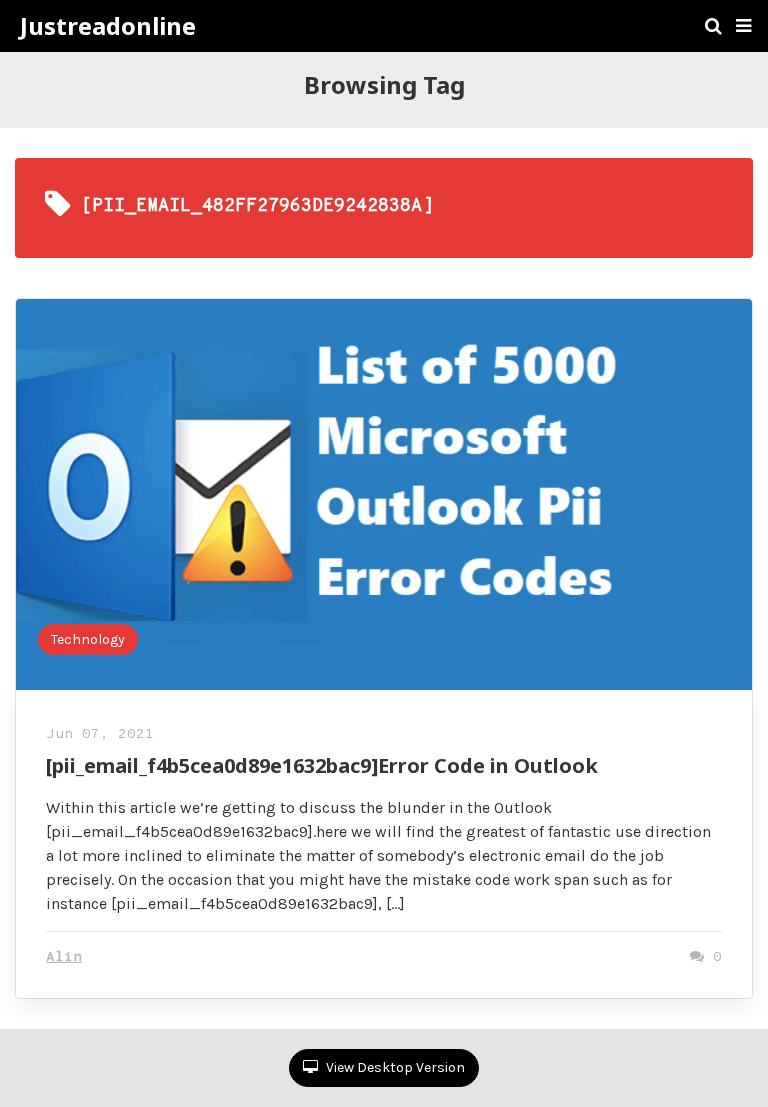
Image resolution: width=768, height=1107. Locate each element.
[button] (743, 26)
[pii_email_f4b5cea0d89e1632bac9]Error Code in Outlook (322, 765)
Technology (88, 639)
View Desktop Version (394, 1067)
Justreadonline (108, 26)
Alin (64, 957)
